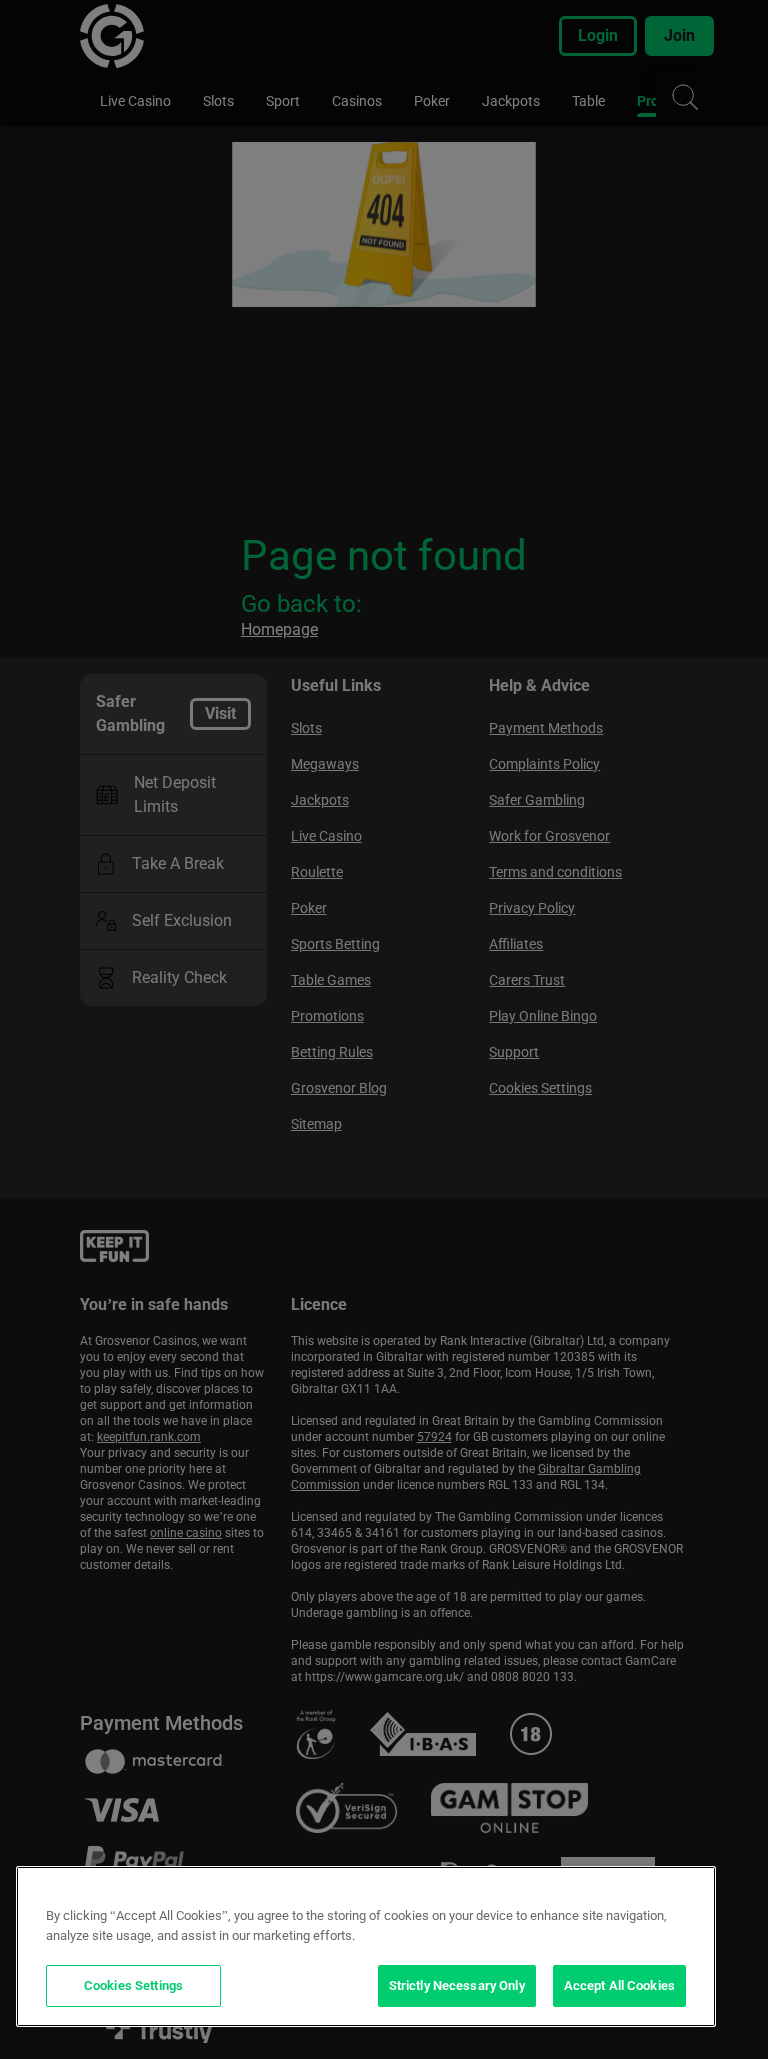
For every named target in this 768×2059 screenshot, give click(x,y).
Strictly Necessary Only (457, 1985)
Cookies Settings (133, 1985)
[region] (366, 1946)
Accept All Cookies (619, 1985)
